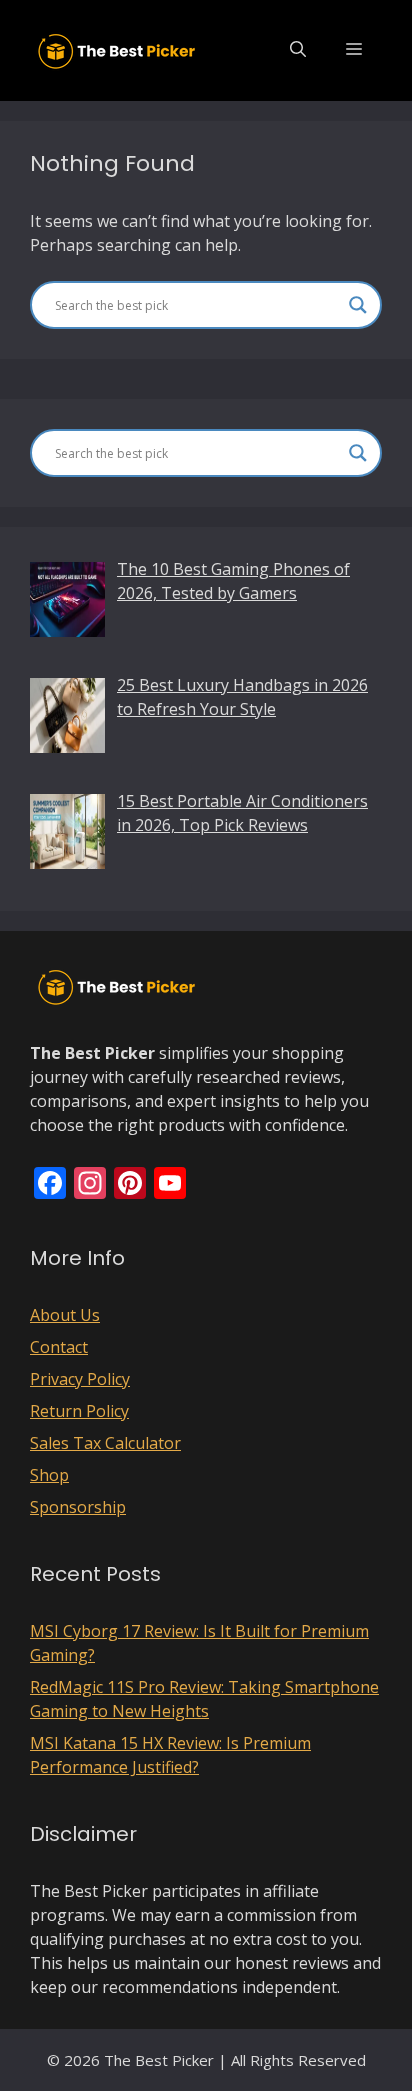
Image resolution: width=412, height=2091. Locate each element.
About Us (65, 1315)
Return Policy (79, 1411)
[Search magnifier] (358, 305)
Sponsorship (78, 1507)
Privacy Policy (80, 1379)
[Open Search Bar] (298, 50)
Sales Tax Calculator (105, 1443)
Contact (59, 1347)
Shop (49, 1475)
